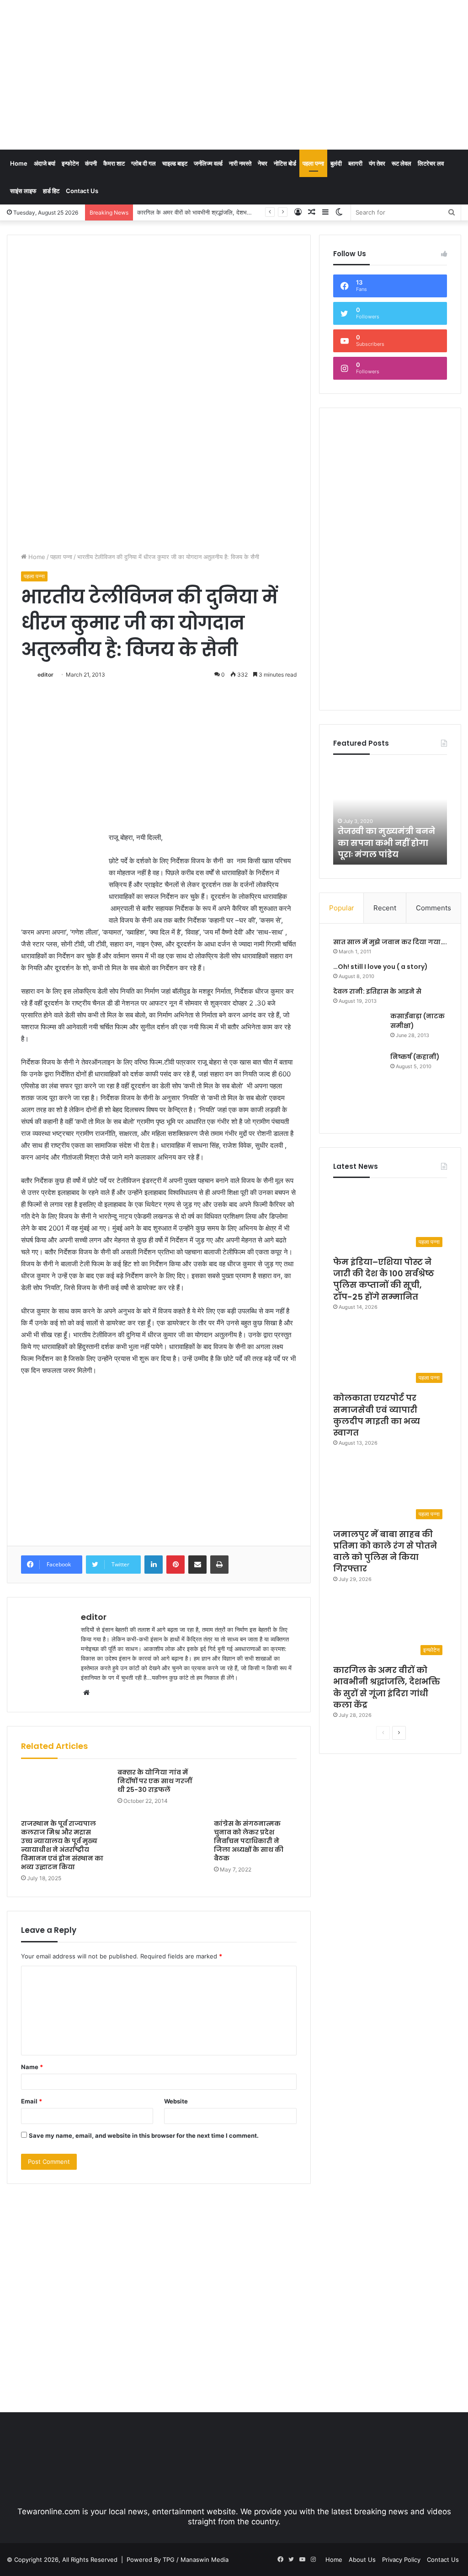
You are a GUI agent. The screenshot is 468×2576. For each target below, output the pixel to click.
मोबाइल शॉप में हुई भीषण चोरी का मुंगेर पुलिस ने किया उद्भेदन (386, 842)
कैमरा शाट (114, 163)
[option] (391, 814)
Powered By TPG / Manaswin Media (178, 2560)
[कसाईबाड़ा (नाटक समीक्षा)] (358, 1029)
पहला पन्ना (313, 163)
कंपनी (91, 163)
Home (19, 163)
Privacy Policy (401, 2560)
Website (176, 2101)
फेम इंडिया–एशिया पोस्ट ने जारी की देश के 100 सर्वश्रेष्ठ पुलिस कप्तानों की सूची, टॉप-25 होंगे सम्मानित (384, 1279)
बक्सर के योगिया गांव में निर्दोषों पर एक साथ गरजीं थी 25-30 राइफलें (155, 1781)
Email (32, 2101)
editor (45, 675)
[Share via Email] (197, 1565)
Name (32, 2067)
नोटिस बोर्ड (285, 163)
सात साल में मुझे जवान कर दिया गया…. (390, 942)
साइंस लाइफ (23, 191)
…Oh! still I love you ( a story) (380, 967)
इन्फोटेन (70, 163)
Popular (342, 908)
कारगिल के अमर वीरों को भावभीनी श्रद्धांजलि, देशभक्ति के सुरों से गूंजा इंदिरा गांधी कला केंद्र (237, 212)
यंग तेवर (377, 163)
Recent (385, 908)
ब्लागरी (355, 163)
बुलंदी (336, 163)
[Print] (219, 1565)
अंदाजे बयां (45, 163)
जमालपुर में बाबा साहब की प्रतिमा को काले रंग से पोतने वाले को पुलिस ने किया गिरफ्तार (385, 1552)
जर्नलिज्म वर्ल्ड (208, 163)
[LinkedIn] (154, 1565)
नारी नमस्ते (240, 163)
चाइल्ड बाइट (175, 163)
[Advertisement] (315, 73)
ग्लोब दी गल (144, 163)
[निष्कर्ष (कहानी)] (358, 1086)
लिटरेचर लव (431, 163)
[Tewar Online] (75, 39)
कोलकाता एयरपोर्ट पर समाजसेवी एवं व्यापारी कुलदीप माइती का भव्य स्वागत (377, 1415)
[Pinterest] (175, 1565)
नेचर (263, 163)
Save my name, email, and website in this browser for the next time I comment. (144, 2135)
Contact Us (82, 191)
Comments (433, 908)
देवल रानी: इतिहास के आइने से (377, 991)
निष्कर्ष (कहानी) (415, 1057)
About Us (362, 2560)
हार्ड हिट (51, 191)
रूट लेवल (402, 163)
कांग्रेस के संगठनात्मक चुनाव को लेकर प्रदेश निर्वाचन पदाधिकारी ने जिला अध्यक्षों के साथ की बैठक (249, 1841)
